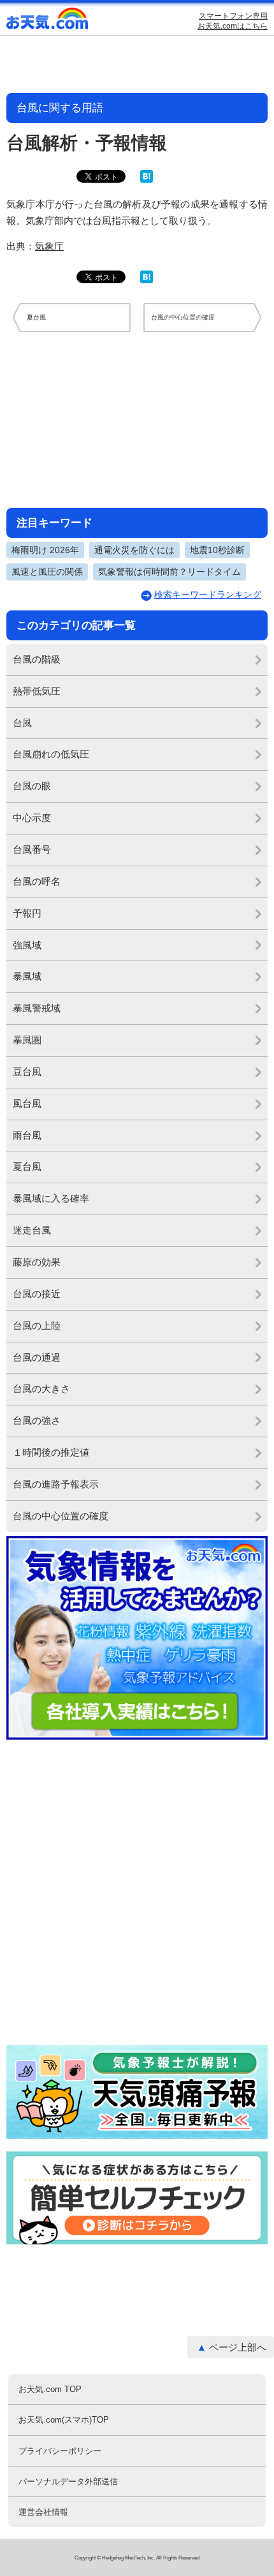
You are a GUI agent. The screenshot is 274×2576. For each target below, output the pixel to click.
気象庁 (49, 246)
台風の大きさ (41, 1389)
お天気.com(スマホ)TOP (64, 2420)
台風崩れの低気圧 (51, 754)
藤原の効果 (37, 1262)
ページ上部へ (238, 2347)
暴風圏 (27, 1040)
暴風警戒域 (37, 1008)
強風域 (27, 945)
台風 (22, 723)
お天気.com (48, 21)
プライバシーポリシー (60, 2451)
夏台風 (27, 1166)
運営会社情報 (43, 2512)
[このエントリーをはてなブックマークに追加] (147, 180)
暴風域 (27, 976)
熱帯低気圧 (37, 691)
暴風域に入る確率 (51, 1198)
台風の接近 (37, 1294)
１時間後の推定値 (51, 1452)
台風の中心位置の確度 (61, 1516)
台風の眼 (32, 786)
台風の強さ (37, 1420)
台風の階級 (37, 659)
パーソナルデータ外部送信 (68, 2481)
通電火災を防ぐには (134, 550)
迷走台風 (32, 1230)
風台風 (27, 1103)
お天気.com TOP (50, 2389)
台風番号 (32, 849)
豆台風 (27, 1072)
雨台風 (27, 1135)
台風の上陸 (37, 1326)
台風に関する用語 (60, 108)
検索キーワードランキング (208, 595)
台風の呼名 (37, 881)
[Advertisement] (137, 419)
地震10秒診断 (217, 550)
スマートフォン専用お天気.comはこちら (233, 21)
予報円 (27, 913)
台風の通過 (37, 1357)
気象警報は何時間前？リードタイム (169, 572)
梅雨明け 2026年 (45, 550)
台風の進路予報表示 (56, 1484)
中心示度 (32, 818)
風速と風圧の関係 (47, 572)
